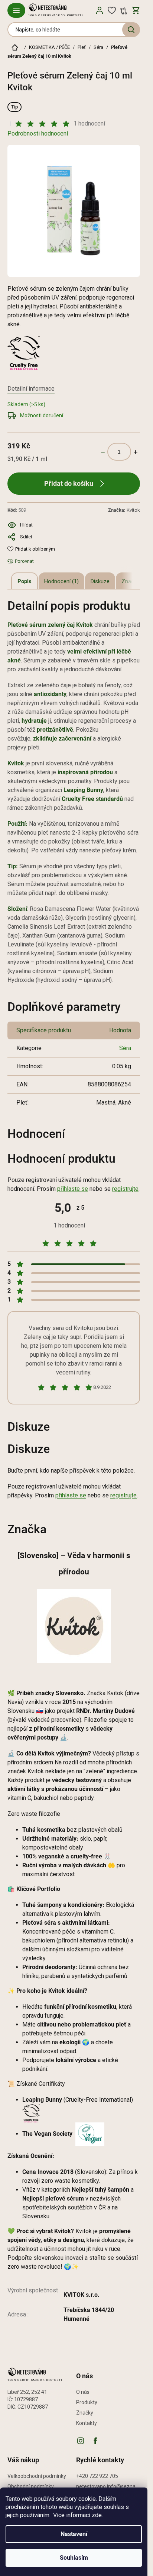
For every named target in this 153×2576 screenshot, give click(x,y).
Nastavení (74, 2534)
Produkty (87, 2402)
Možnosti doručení (42, 415)
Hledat (131, 30)
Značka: (124, 510)
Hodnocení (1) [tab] (61, 581)
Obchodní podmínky (31, 2486)
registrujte (125, 1189)
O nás (83, 2392)
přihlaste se (73, 1189)
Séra (125, 1048)
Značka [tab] (131, 581)
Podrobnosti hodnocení (38, 133)
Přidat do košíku (69, 483)
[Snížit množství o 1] (103, 452)
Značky (85, 2413)
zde (97, 2515)
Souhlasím (74, 2558)
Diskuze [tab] (100, 581)
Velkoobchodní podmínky (37, 2476)
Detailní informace (31, 389)
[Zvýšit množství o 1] (136, 452)
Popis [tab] (25, 581)
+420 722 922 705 (97, 2476)
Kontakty (87, 2423)
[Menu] (16, 10)
